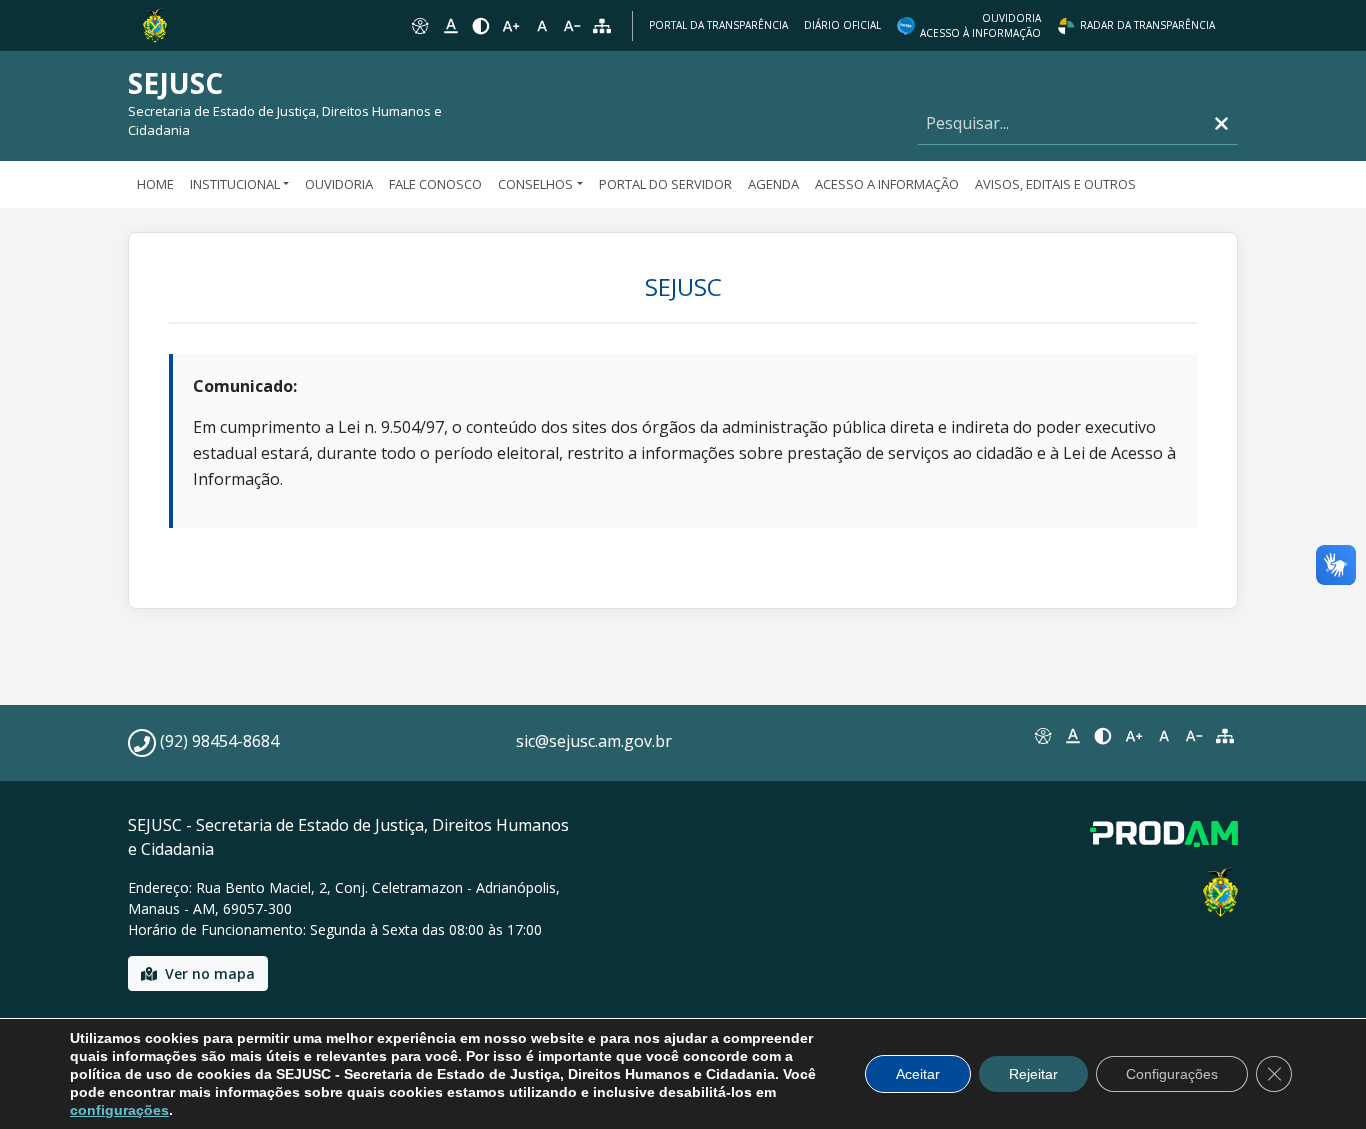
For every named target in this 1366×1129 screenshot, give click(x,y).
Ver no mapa (210, 973)
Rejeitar (1033, 1074)
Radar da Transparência (1147, 25)
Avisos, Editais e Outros (1055, 184)
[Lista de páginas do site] (1225, 736)
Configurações (1172, 1074)
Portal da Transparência (718, 25)
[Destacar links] (450, 26)
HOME (155, 184)
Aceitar (918, 1074)
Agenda (773, 184)
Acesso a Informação (887, 184)
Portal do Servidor (665, 184)
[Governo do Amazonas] (155, 24)
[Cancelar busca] (1221, 123)
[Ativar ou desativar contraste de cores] (481, 26)
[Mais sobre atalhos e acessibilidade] (1042, 736)
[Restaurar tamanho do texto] (542, 26)
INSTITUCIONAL (235, 184)
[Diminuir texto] (572, 26)
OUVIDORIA (339, 184)
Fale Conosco (435, 184)
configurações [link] (119, 1110)
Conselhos (535, 184)
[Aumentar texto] (511, 26)
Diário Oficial (842, 25)
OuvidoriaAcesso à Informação (980, 25)
